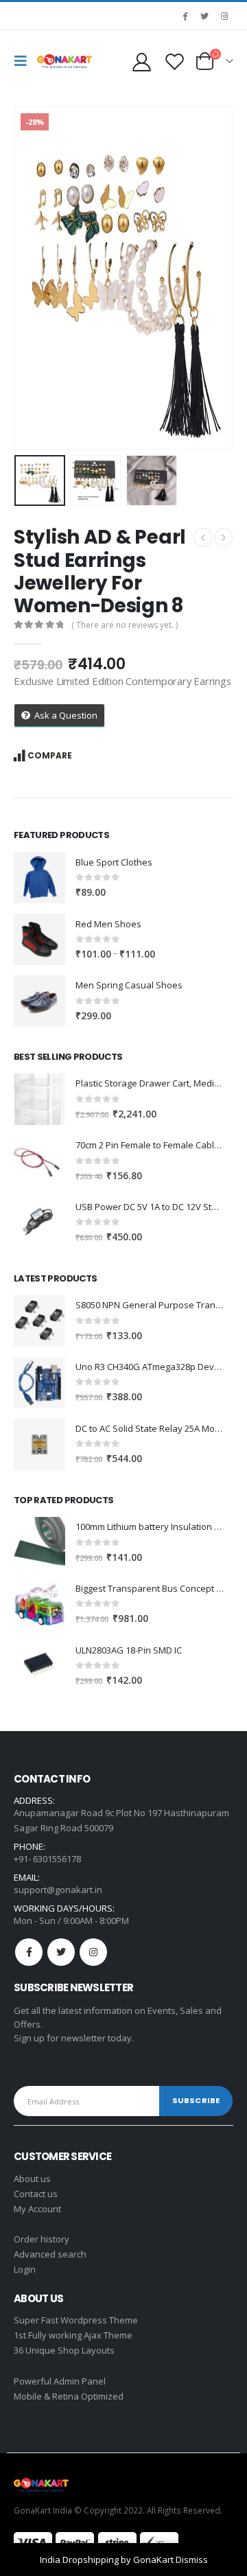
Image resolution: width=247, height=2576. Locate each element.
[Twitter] (204, 16)
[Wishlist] (174, 61)
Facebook (29, 1952)
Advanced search (50, 2254)
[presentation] (31, 278)
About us (32, 2179)
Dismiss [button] (192, 2560)
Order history (42, 2239)
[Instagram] (224, 16)
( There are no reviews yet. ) (125, 625)
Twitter (61, 1952)
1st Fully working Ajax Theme (73, 2335)
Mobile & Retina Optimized (69, 2396)
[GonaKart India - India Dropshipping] (64, 61)
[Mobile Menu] (24, 61)
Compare (50, 755)
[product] (39, 878)
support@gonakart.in (58, 1890)
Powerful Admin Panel (60, 2381)
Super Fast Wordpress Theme (76, 2320)
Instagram (93, 1952)
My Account (37, 2209)
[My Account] (141, 61)
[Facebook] (185, 16)
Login (25, 2269)
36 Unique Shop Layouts (64, 2350)
